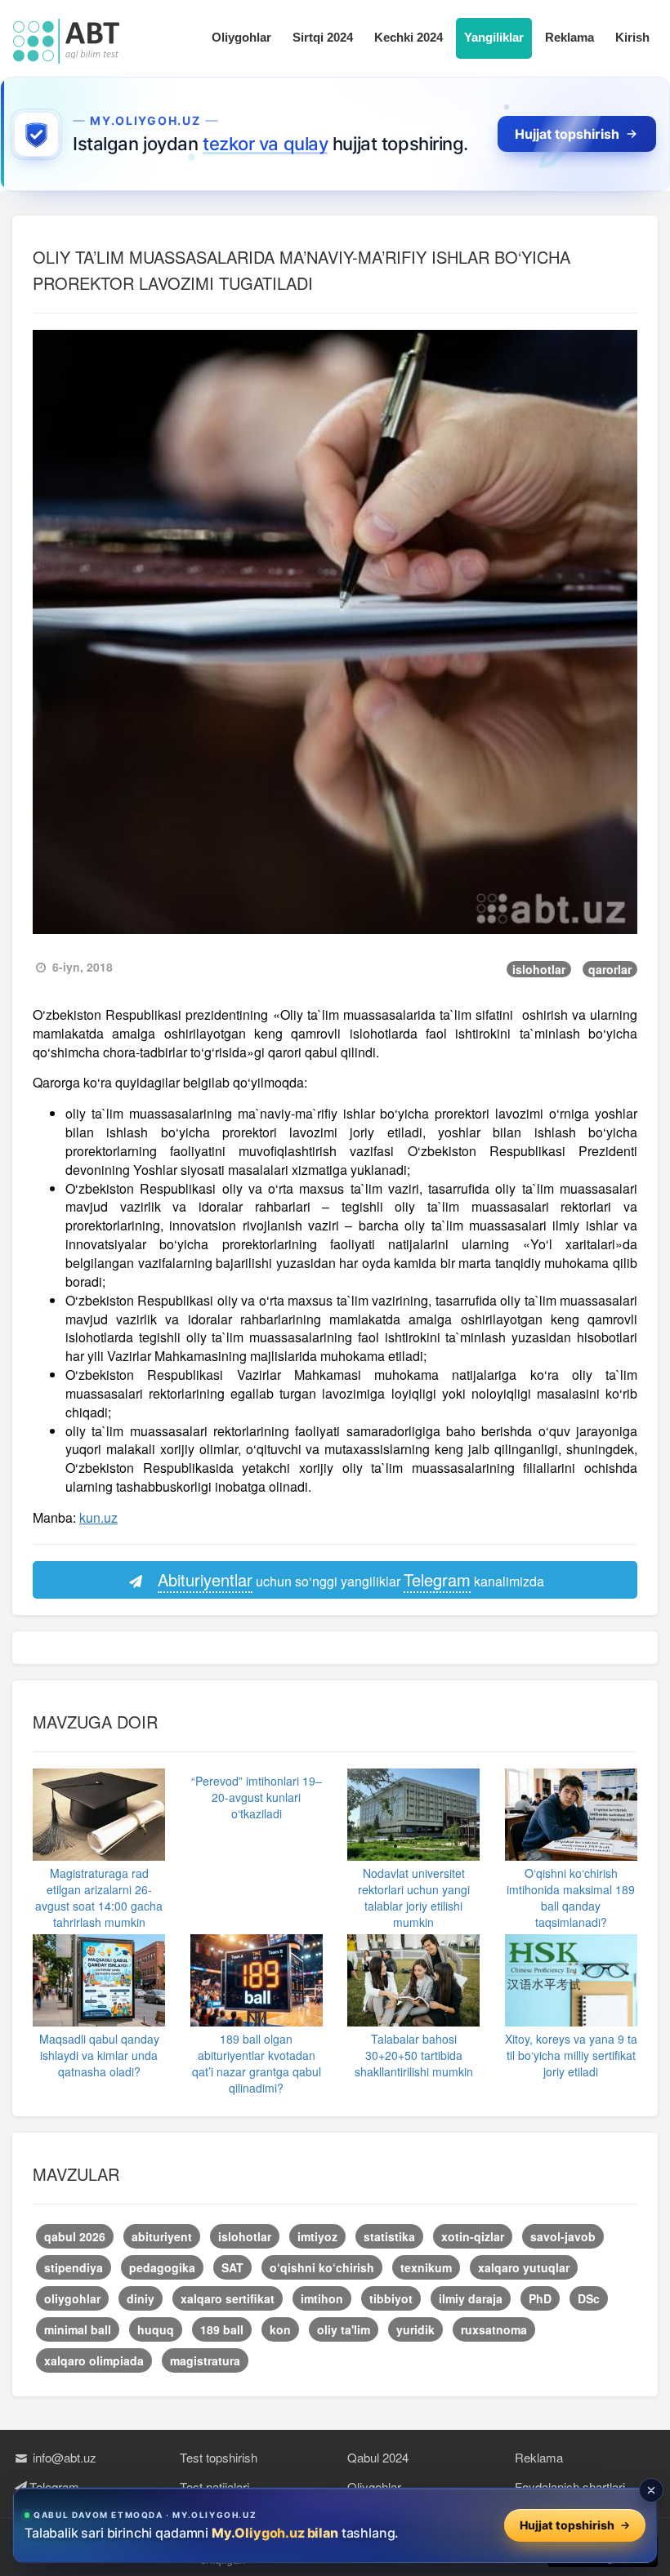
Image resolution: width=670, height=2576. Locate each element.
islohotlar (539, 969)
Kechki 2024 (409, 37)
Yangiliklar (494, 37)
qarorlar (610, 969)
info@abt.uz (63, 2457)
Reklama (569, 37)
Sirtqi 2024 (323, 37)
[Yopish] (651, 2490)
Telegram (54, 2487)
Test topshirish (219, 2457)
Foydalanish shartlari (570, 2487)
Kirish (632, 37)
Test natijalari (214, 2487)
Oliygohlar (241, 37)
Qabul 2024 (378, 2457)
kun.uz (98, 1517)
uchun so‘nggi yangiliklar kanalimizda (351, 1579)
